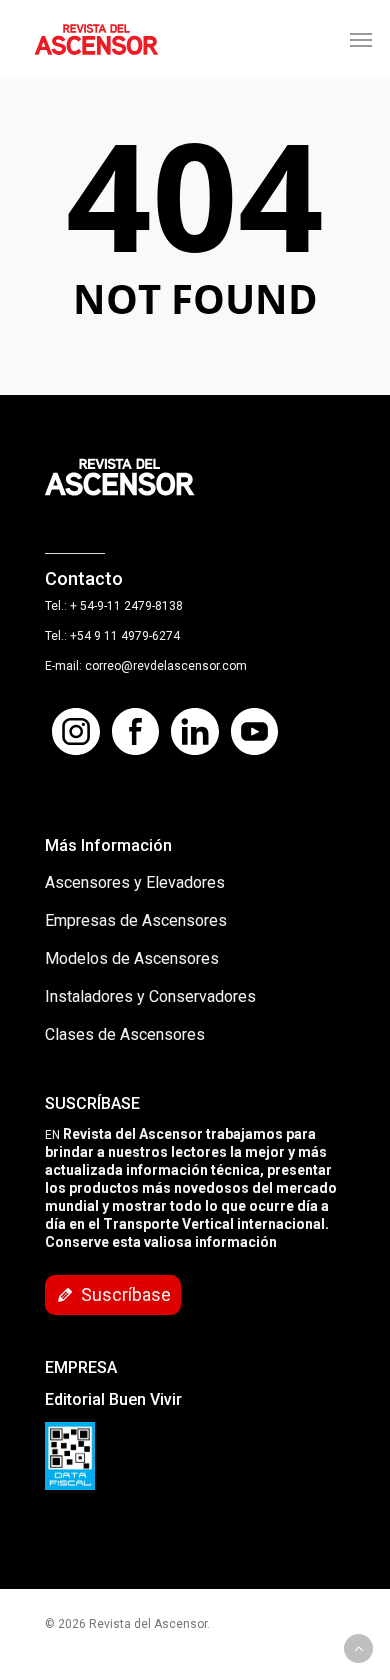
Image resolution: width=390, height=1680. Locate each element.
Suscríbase (126, 1294)
